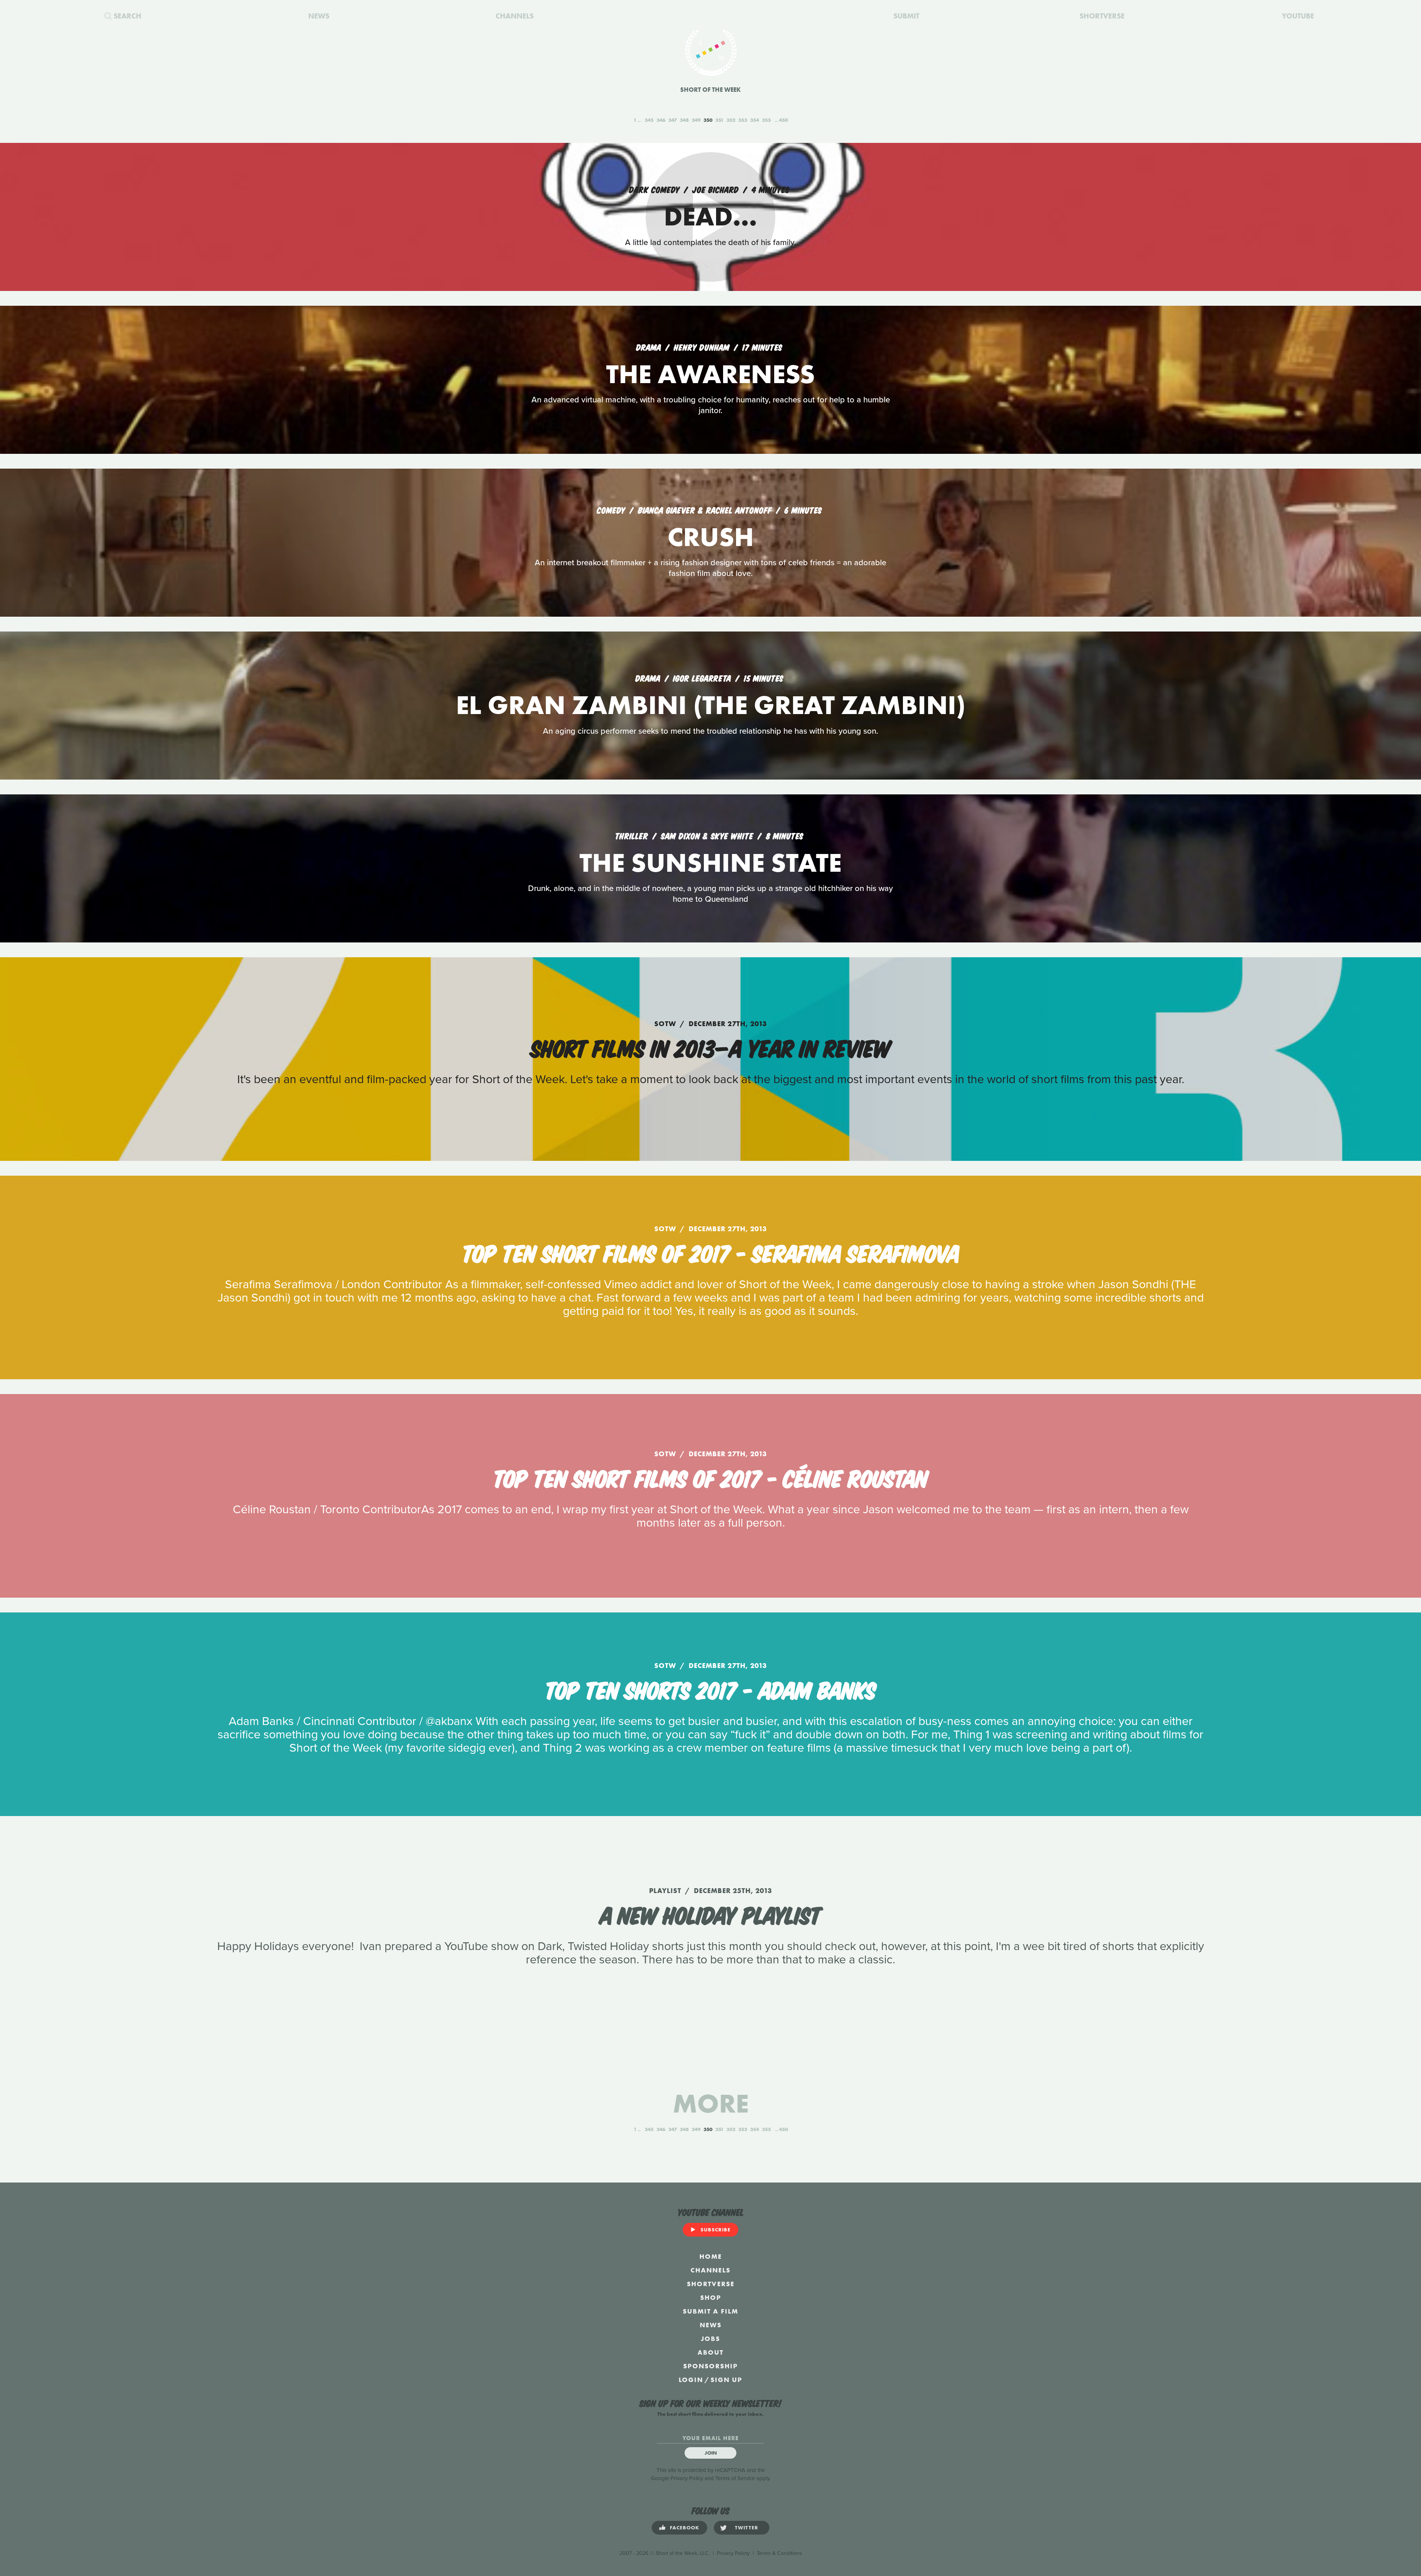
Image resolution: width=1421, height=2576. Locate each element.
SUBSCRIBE (715, 2230)
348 (684, 120)
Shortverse (711, 2284)
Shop (711, 2297)
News (711, 2325)
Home (711, 2256)
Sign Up (726, 2380)
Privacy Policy (687, 2478)
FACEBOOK (685, 2528)
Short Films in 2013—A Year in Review (711, 1047)
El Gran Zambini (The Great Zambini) (711, 705)
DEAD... (710, 216)
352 (731, 120)
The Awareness (710, 374)
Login (691, 2380)
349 (696, 120)
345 (649, 120)
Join (711, 2453)
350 (708, 120)
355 (766, 120)
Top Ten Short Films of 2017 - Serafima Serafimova (711, 1252)
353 (743, 120)
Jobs (710, 2339)
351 (719, 120)
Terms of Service (735, 2478)
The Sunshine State (710, 863)
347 (673, 120)
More (711, 2103)
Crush (711, 537)
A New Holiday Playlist (711, 1914)
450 (783, 120)
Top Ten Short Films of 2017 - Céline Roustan (710, 1477)
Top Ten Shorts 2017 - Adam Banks (710, 1689)
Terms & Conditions (779, 2553)
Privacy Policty (733, 2553)
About (710, 2352)
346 (661, 120)
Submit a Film (710, 2311)
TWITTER (747, 2528)
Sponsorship (710, 2366)
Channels (710, 2270)
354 (755, 120)
